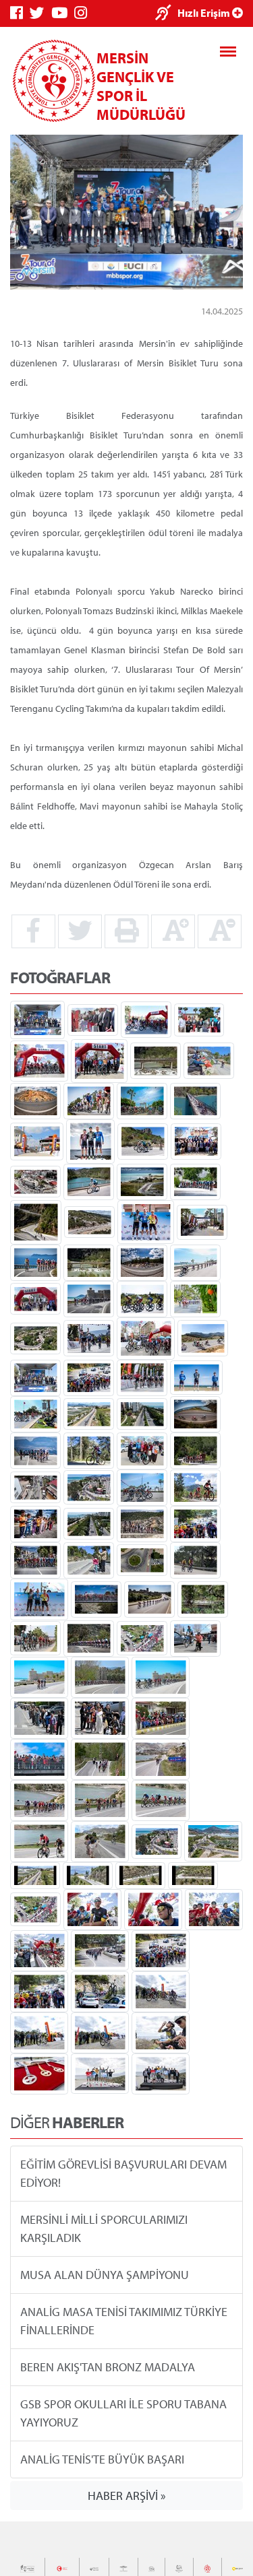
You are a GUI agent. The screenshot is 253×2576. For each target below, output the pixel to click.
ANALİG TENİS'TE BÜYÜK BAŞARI (102, 2459)
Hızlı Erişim (205, 13)
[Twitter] (40, 13)
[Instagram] (84, 13)
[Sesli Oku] (166, 14)
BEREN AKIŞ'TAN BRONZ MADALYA (108, 2367)
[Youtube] (63, 13)
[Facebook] (20, 13)
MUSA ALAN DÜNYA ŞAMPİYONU (105, 2275)
